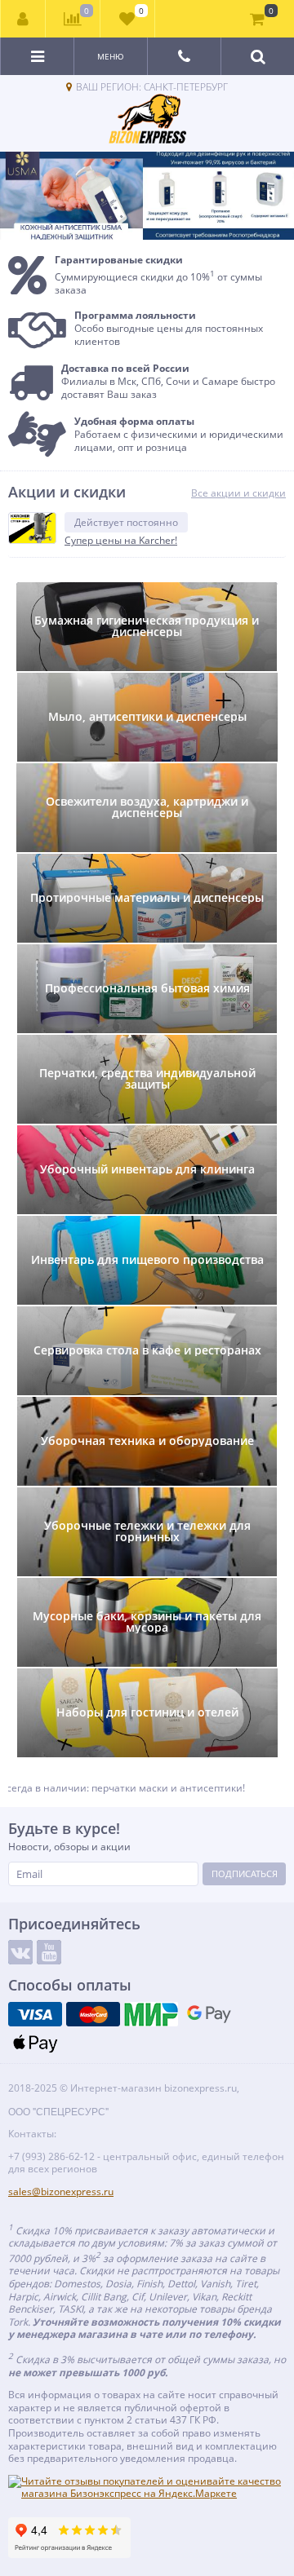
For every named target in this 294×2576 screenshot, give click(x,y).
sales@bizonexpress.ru (61, 2192)
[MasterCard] (93, 2014)
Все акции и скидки (238, 493)
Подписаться (245, 1873)
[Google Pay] (209, 2014)
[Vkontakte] (20, 1952)
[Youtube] (49, 1952)
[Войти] (23, 19)
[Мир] (151, 2014)
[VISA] (35, 2014)
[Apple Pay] (35, 2043)
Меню (111, 56)
